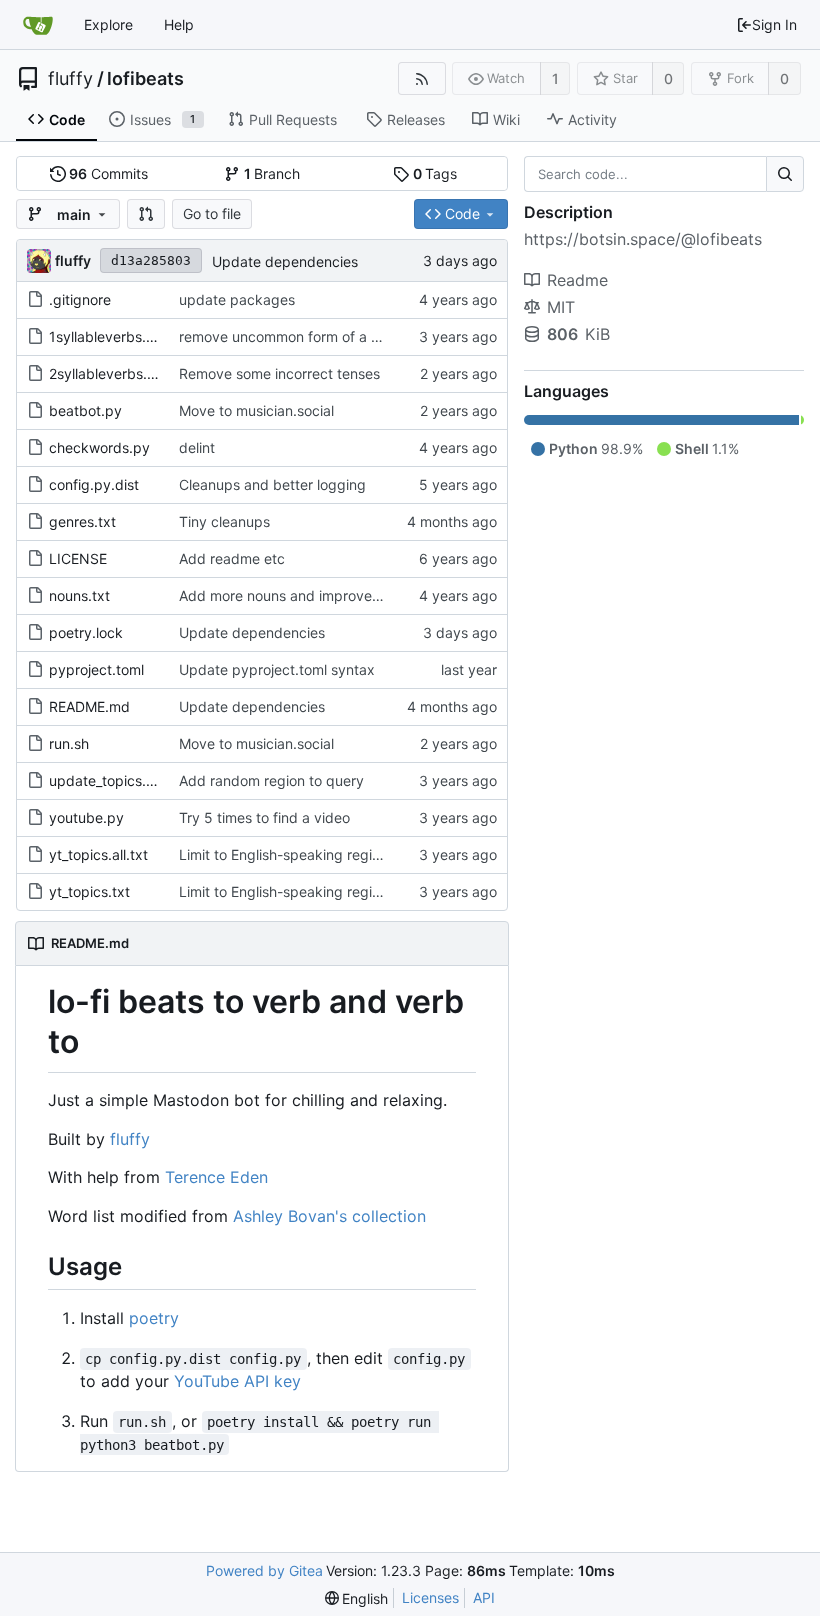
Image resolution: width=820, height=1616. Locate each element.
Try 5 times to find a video (264, 817)
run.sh (69, 743)
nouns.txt (79, 595)
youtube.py (86, 817)
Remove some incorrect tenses (279, 373)
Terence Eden (216, 1177)
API (484, 1597)
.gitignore (80, 299)
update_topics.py (106, 780)
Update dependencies (285, 261)
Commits (108, 173)
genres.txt (82, 521)
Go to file (212, 213)
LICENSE (78, 558)
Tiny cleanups (224, 521)
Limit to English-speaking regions (287, 854)
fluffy (70, 79)
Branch (272, 173)
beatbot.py (85, 410)
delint (197, 447)
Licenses (430, 1597)
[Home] (38, 25)
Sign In (774, 24)
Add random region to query (271, 780)
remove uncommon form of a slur (286, 336)
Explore (108, 24)
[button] (146, 214)
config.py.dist (94, 484)
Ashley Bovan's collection (329, 1216)
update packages (237, 299)
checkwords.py (99, 447)
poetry (154, 1318)
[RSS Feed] (421, 78)
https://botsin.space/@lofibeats (643, 239)
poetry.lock (86, 632)
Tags (435, 173)
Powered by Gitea (264, 1570)
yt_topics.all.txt (98, 854)
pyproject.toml (96, 669)
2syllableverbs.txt (107, 373)
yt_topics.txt (89, 891)
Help (179, 24)
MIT (561, 307)
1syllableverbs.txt (106, 336)
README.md (89, 706)
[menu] (357, 1598)
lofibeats (145, 79)
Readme (577, 280)
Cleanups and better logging (272, 484)
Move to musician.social (256, 410)
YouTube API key (237, 1381)
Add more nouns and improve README (305, 595)
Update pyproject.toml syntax (277, 669)
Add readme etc (232, 558)
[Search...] (785, 174)
